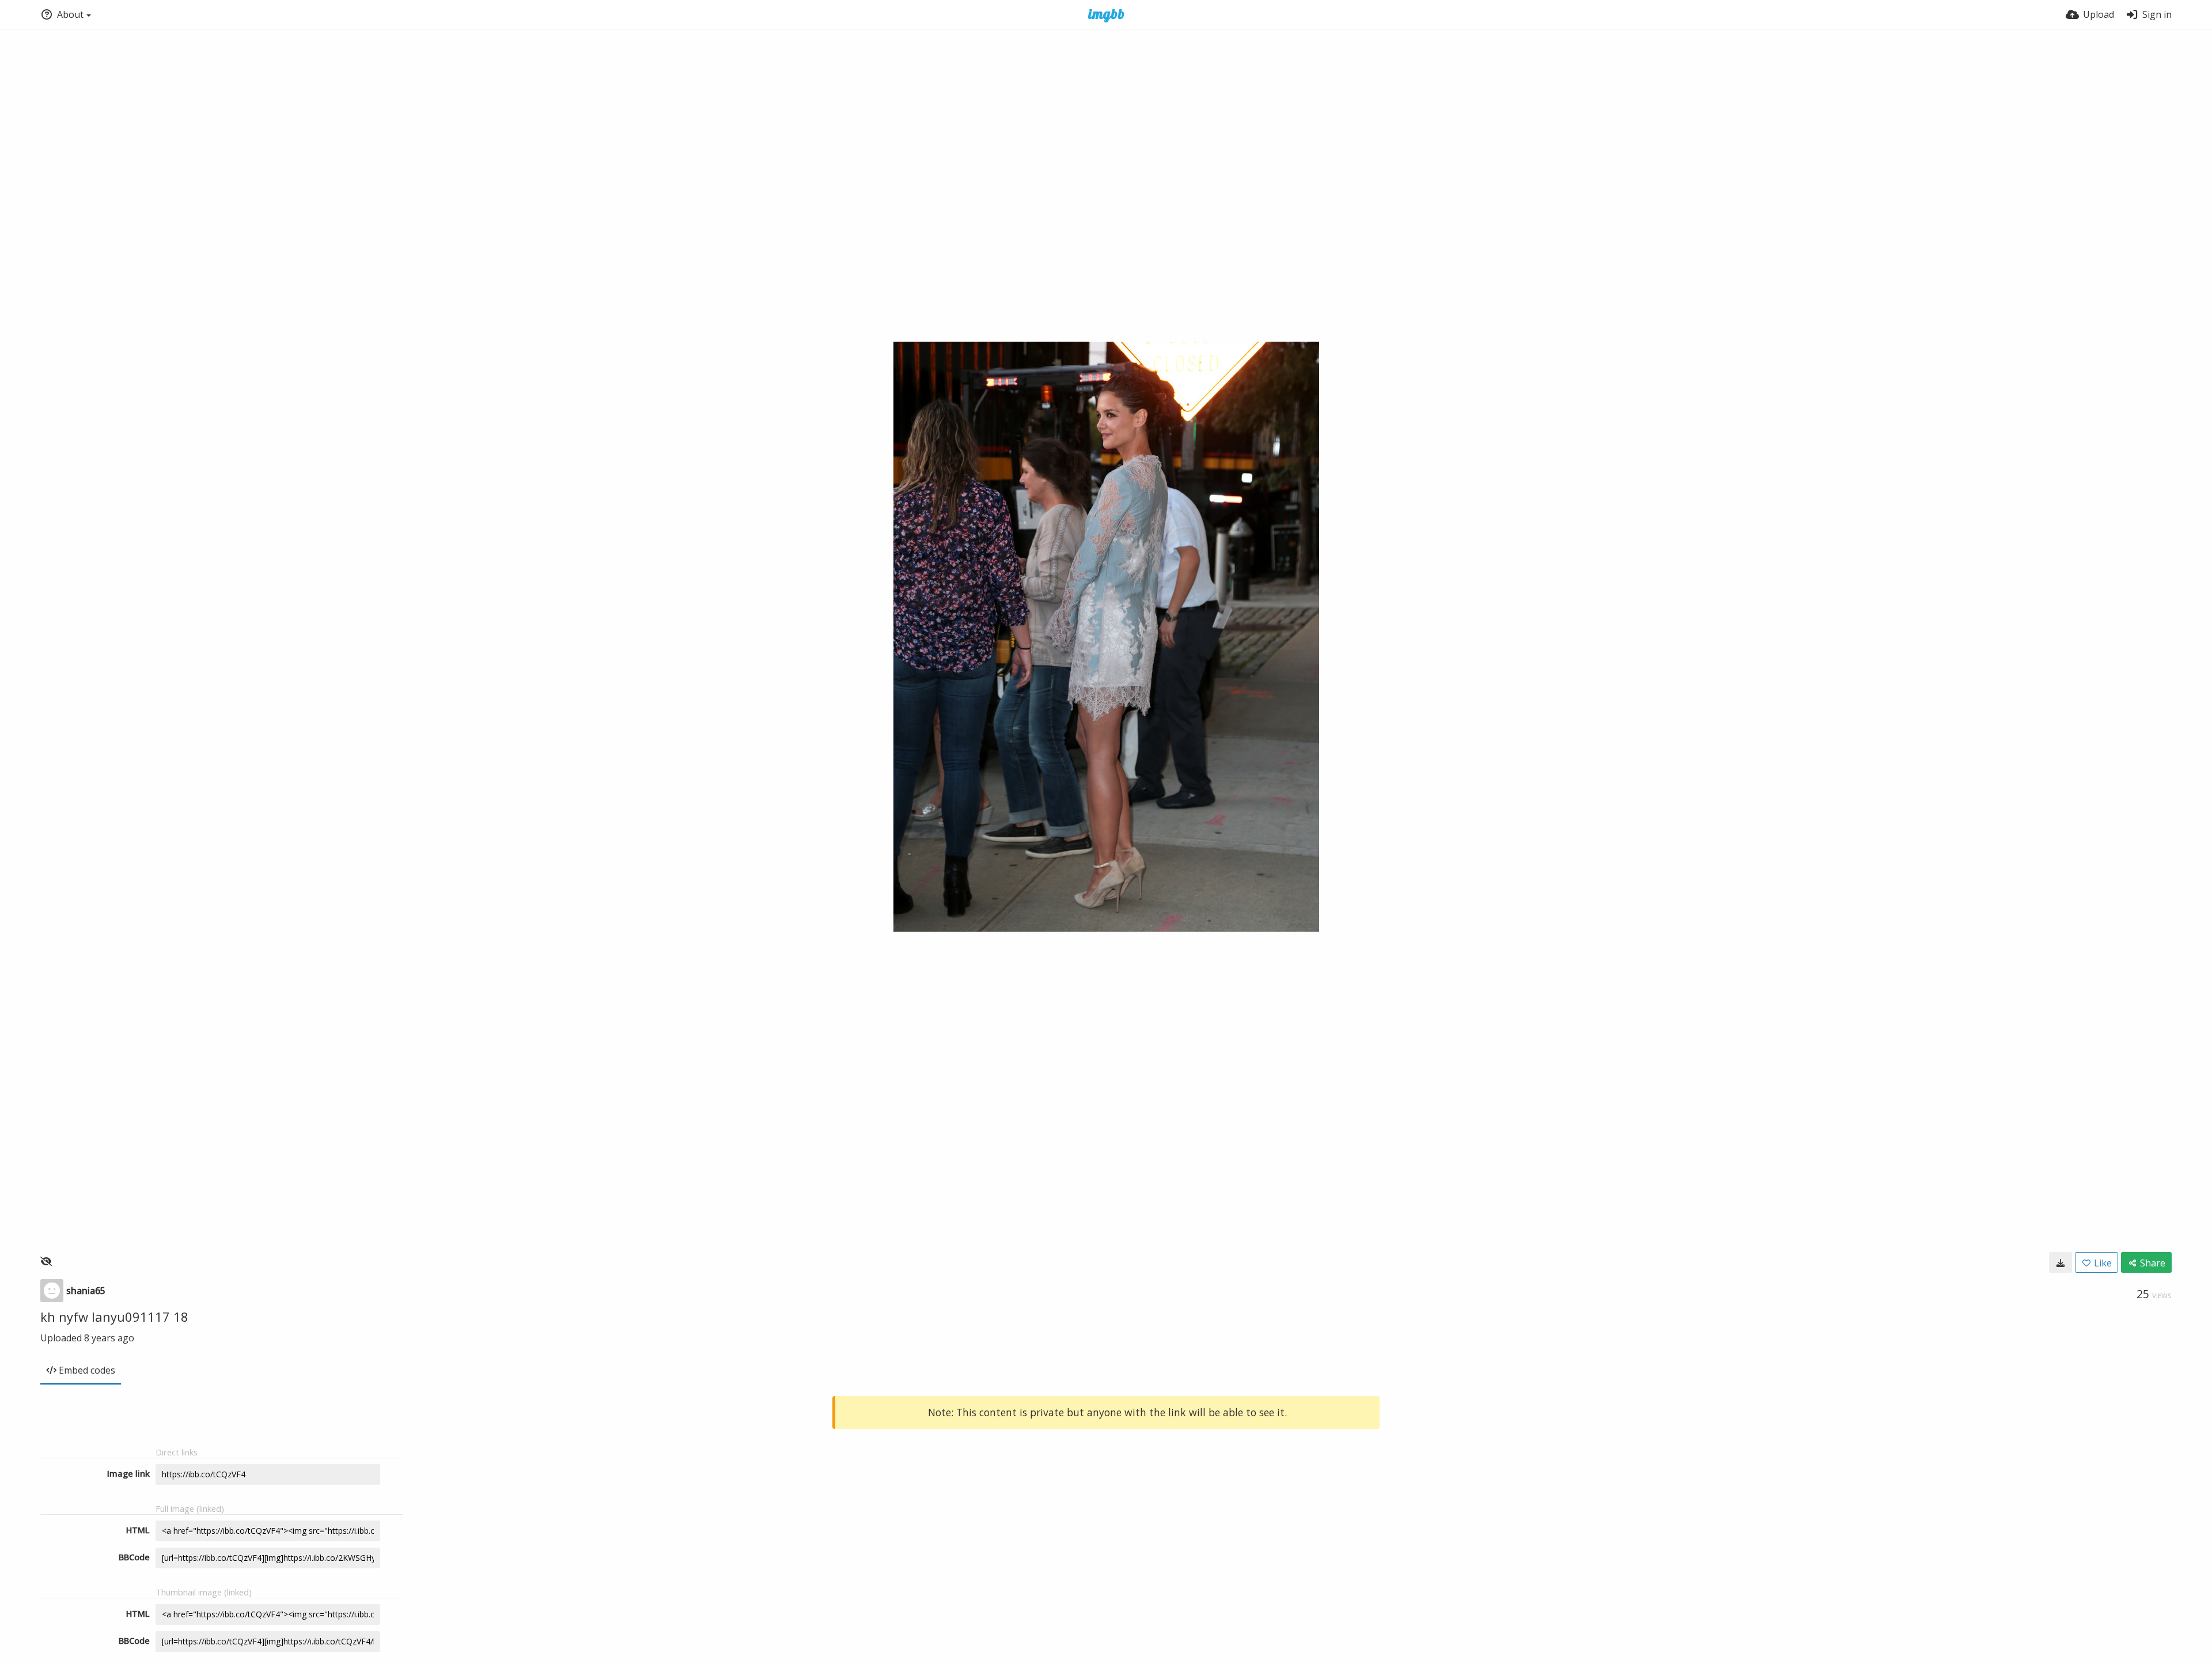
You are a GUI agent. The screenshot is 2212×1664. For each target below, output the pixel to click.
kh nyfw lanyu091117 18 (114, 1317)
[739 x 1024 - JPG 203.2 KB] (2061, 1262)
